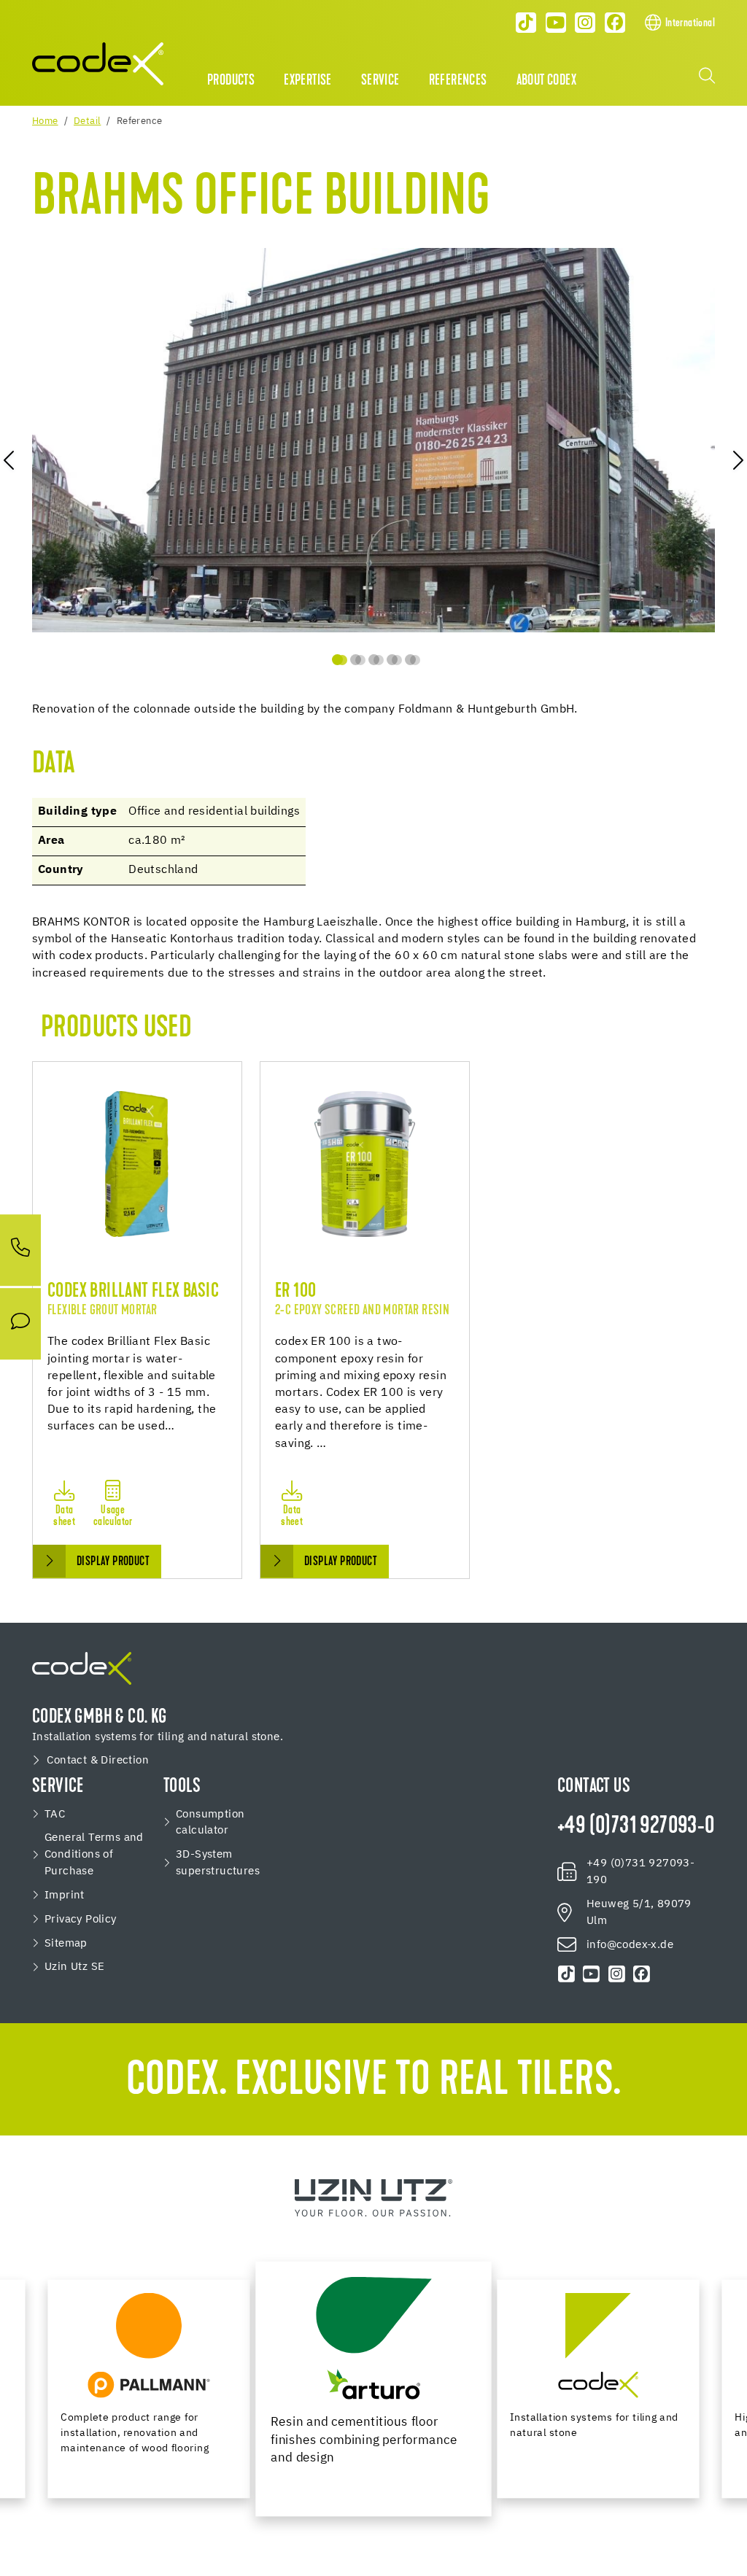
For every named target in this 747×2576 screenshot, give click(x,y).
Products (231, 81)
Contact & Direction (98, 1760)
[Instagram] (586, 23)
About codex (546, 81)
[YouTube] (556, 23)
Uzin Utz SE (74, 1967)
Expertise (308, 81)
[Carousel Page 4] (392, 660)
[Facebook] (615, 23)
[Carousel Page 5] (410, 660)
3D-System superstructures (218, 1863)
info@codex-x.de (630, 1945)
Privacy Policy (81, 1919)
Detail (87, 121)
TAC (55, 1814)
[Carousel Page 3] (374, 660)
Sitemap (66, 1943)
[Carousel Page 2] (356, 660)
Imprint (65, 1895)
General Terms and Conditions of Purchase (94, 1854)
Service (380, 81)
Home (45, 121)
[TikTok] (526, 23)
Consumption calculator (210, 1823)
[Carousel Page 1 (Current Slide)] (337, 660)
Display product (113, 1562)
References (458, 81)
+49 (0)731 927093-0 (636, 1827)
